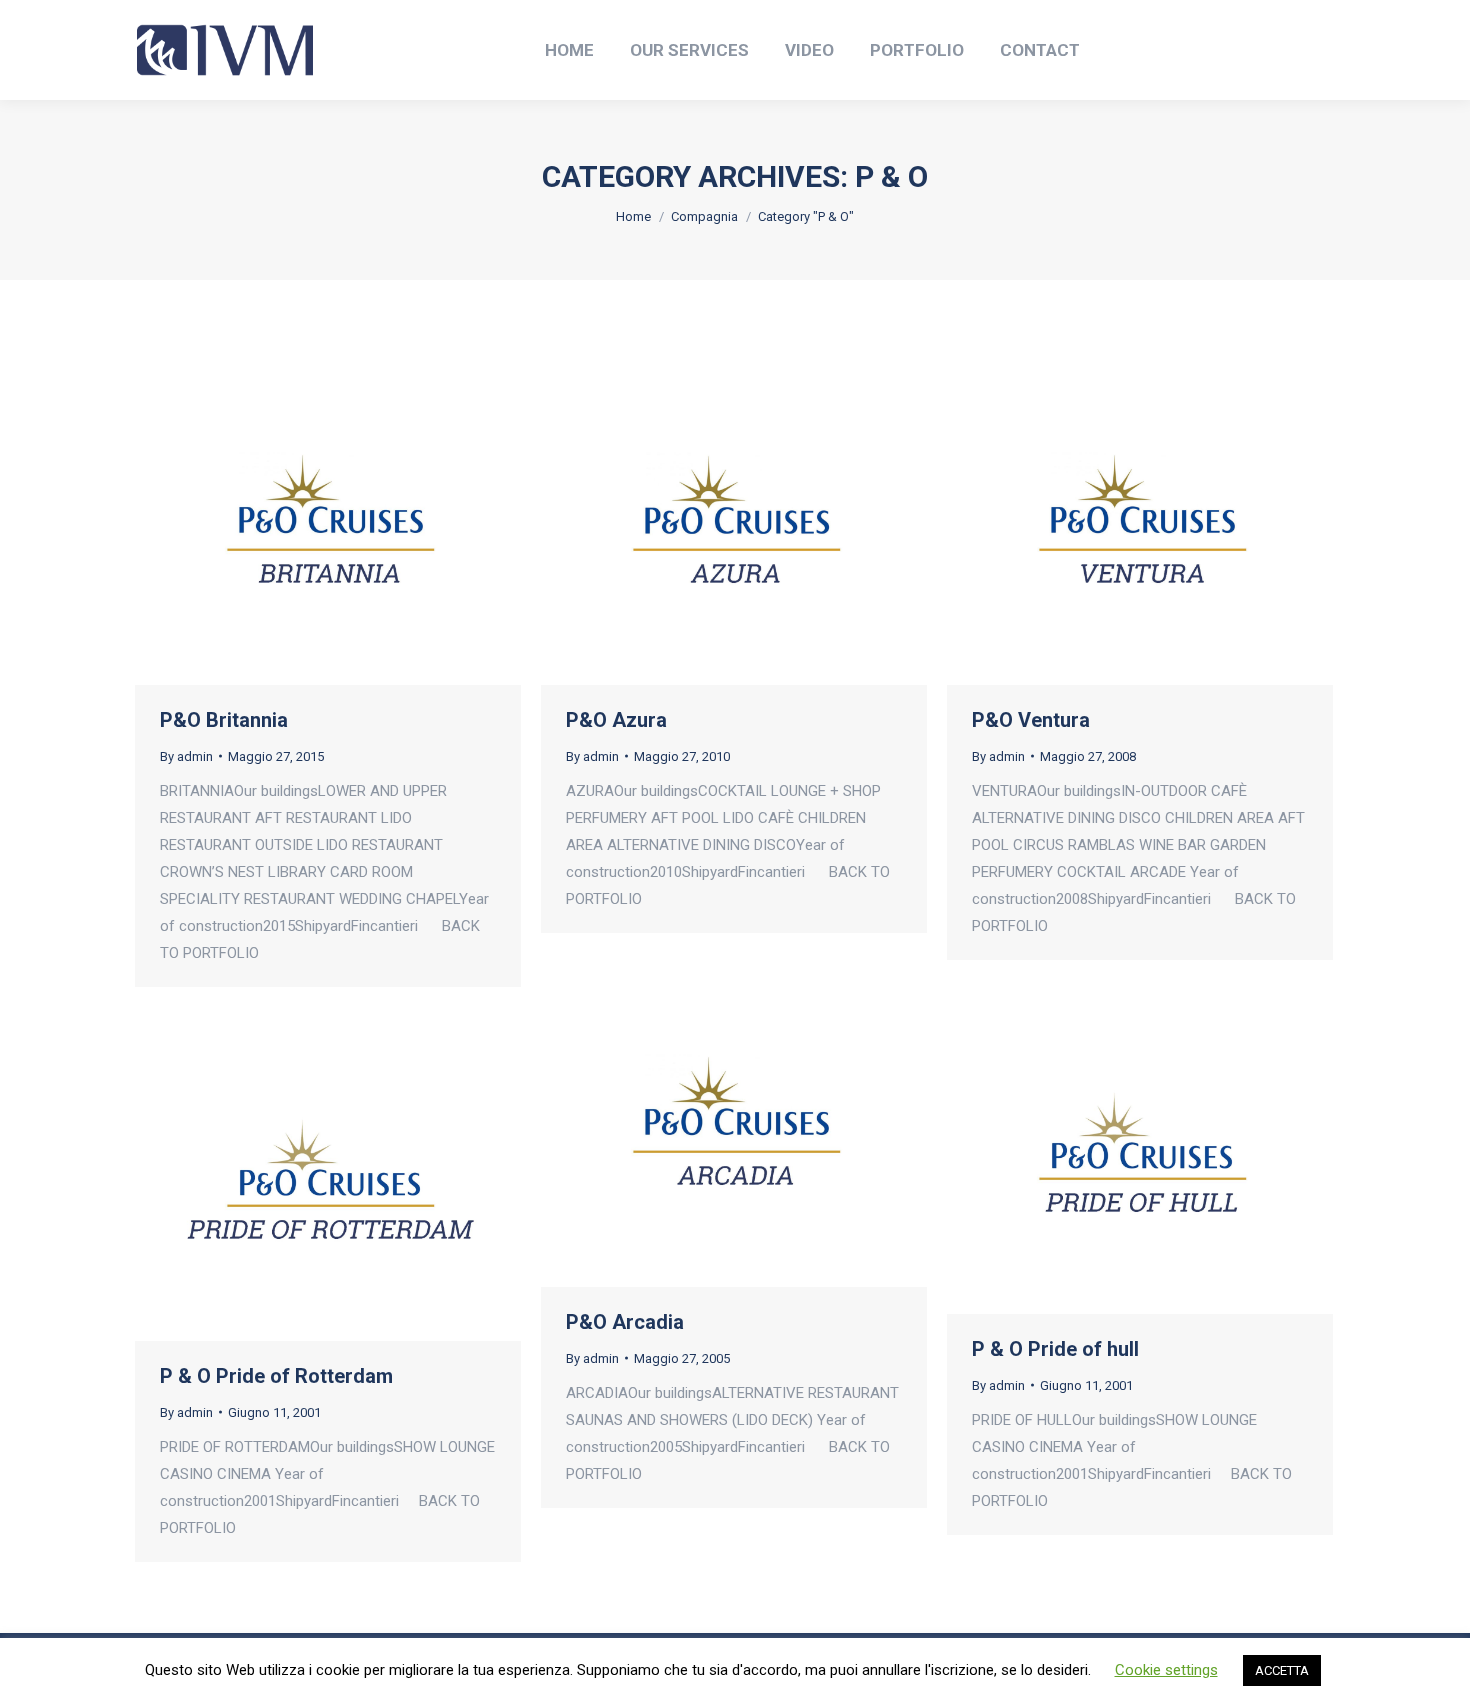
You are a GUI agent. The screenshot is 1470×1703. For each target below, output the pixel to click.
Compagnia (704, 216)
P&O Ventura (1031, 720)
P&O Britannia (224, 720)
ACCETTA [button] (1282, 1670)
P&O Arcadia (625, 1322)
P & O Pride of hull (1055, 1349)
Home (633, 216)
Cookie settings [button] (1166, 1670)
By (186, 756)
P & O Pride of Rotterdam (276, 1376)
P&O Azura (616, 720)
